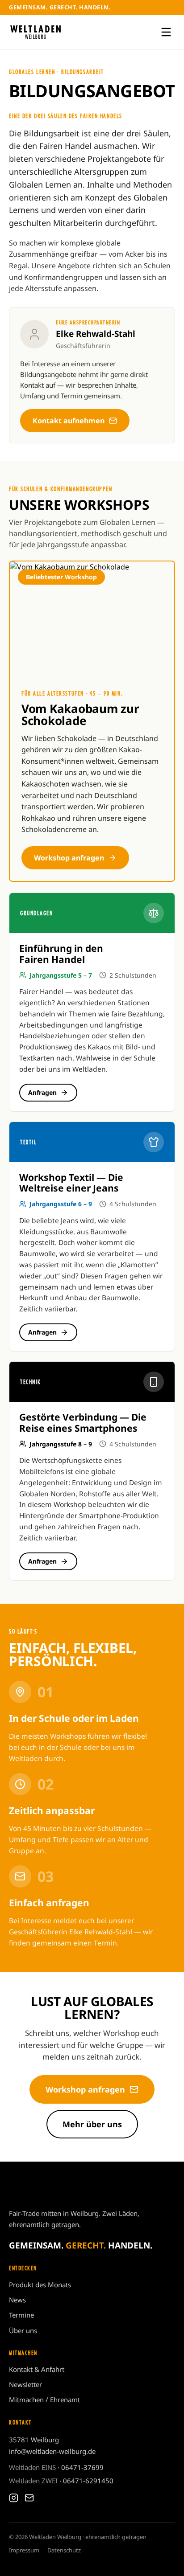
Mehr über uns (92, 2124)
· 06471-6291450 (61, 2481)
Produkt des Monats (40, 2285)
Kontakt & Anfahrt (37, 2369)
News (17, 2300)
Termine (21, 2315)
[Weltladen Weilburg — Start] (36, 32)
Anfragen (42, 1092)
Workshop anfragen (69, 858)
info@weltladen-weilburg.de (52, 2451)
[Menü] (166, 32)
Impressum (24, 2550)
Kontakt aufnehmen (69, 421)
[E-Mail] (29, 2498)
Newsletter (25, 2384)
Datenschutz (64, 2550)
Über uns (23, 2330)
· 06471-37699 (56, 2467)
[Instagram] (14, 2498)
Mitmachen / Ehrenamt (44, 2400)
